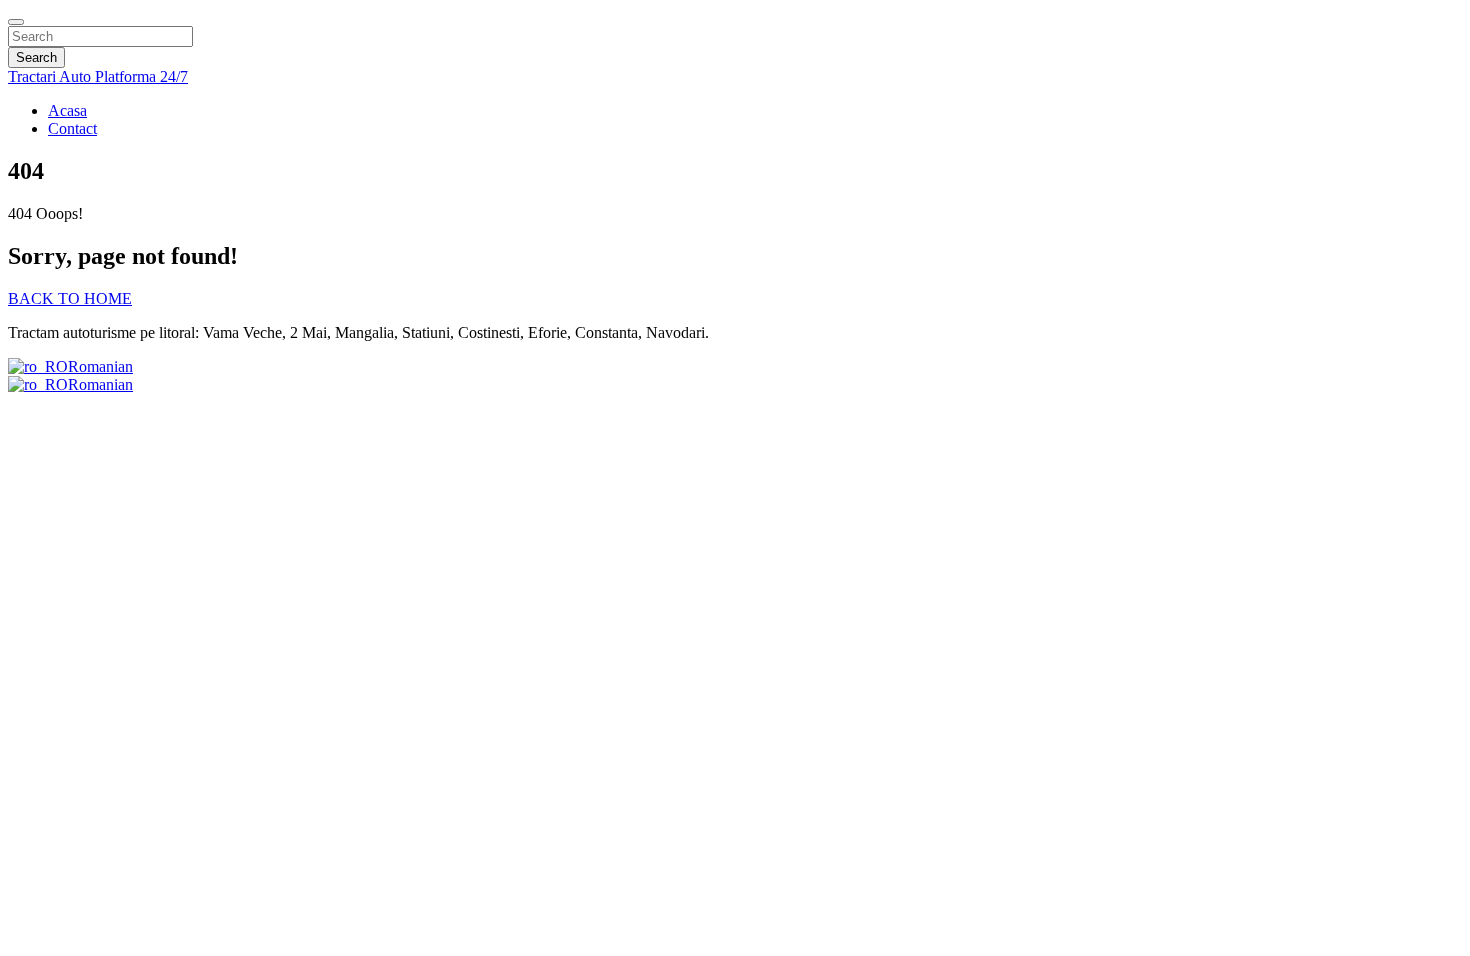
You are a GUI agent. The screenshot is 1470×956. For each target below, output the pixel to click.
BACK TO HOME (70, 298)
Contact (72, 128)
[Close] (16, 22)
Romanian (100, 366)
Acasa (67, 110)
